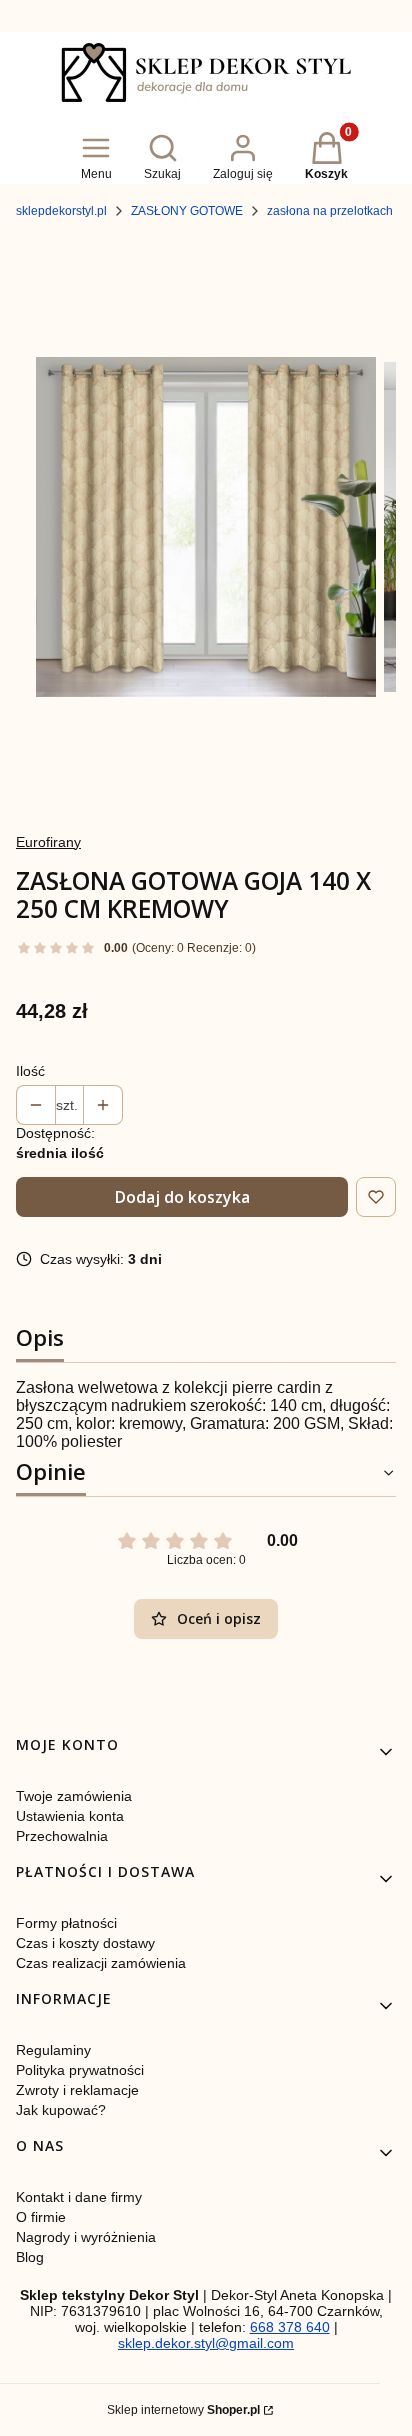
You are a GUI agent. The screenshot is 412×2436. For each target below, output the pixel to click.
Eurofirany (48, 842)
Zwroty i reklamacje (77, 2090)
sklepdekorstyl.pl (61, 211)
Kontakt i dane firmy (79, 2197)
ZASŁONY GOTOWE (187, 211)
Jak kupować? (61, 2110)
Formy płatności (66, 1923)
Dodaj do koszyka (182, 1197)
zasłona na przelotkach (330, 211)
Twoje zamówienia (74, 1796)
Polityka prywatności (80, 2070)
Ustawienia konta (70, 1816)
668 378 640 (290, 2327)
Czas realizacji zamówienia (101, 1963)
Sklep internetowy (183, 2410)
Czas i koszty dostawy (85, 1943)
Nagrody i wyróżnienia (86, 2237)
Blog (30, 2257)
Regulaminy (53, 2050)
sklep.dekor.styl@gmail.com (206, 2343)
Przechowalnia (62, 1836)
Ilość (30, 1071)
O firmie (41, 2217)
